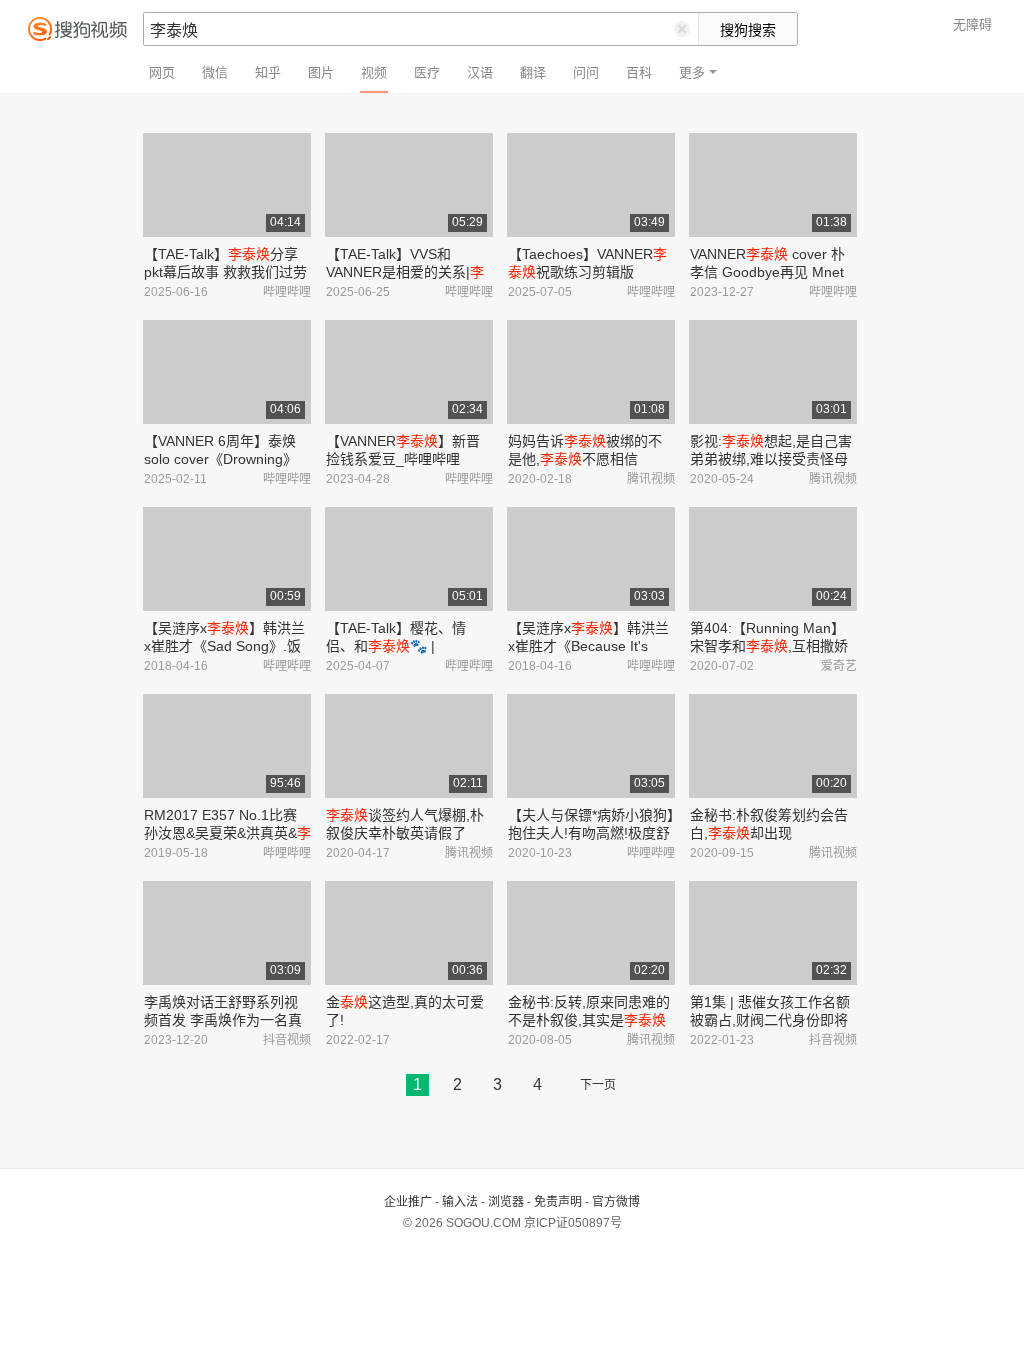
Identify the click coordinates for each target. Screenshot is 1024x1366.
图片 (321, 72)
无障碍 (972, 24)
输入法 (460, 1202)
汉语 (480, 72)
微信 (215, 72)
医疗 (427, 72)
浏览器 (506, 1202)
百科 (639, 72)
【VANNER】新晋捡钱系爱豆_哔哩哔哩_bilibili (403, 459)
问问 (586, 72)
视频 (374, 72)
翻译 (533, 72)
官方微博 (616, 1202)
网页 (162, 72)
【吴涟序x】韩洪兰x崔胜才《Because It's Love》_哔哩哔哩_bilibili (588, 646)
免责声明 (558, 1202)
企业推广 (408, 1202)
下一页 (598, 1085)
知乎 (268, 72)
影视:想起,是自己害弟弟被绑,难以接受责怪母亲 (771, 459)
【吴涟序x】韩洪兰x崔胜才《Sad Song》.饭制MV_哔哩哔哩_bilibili (224, 646)
